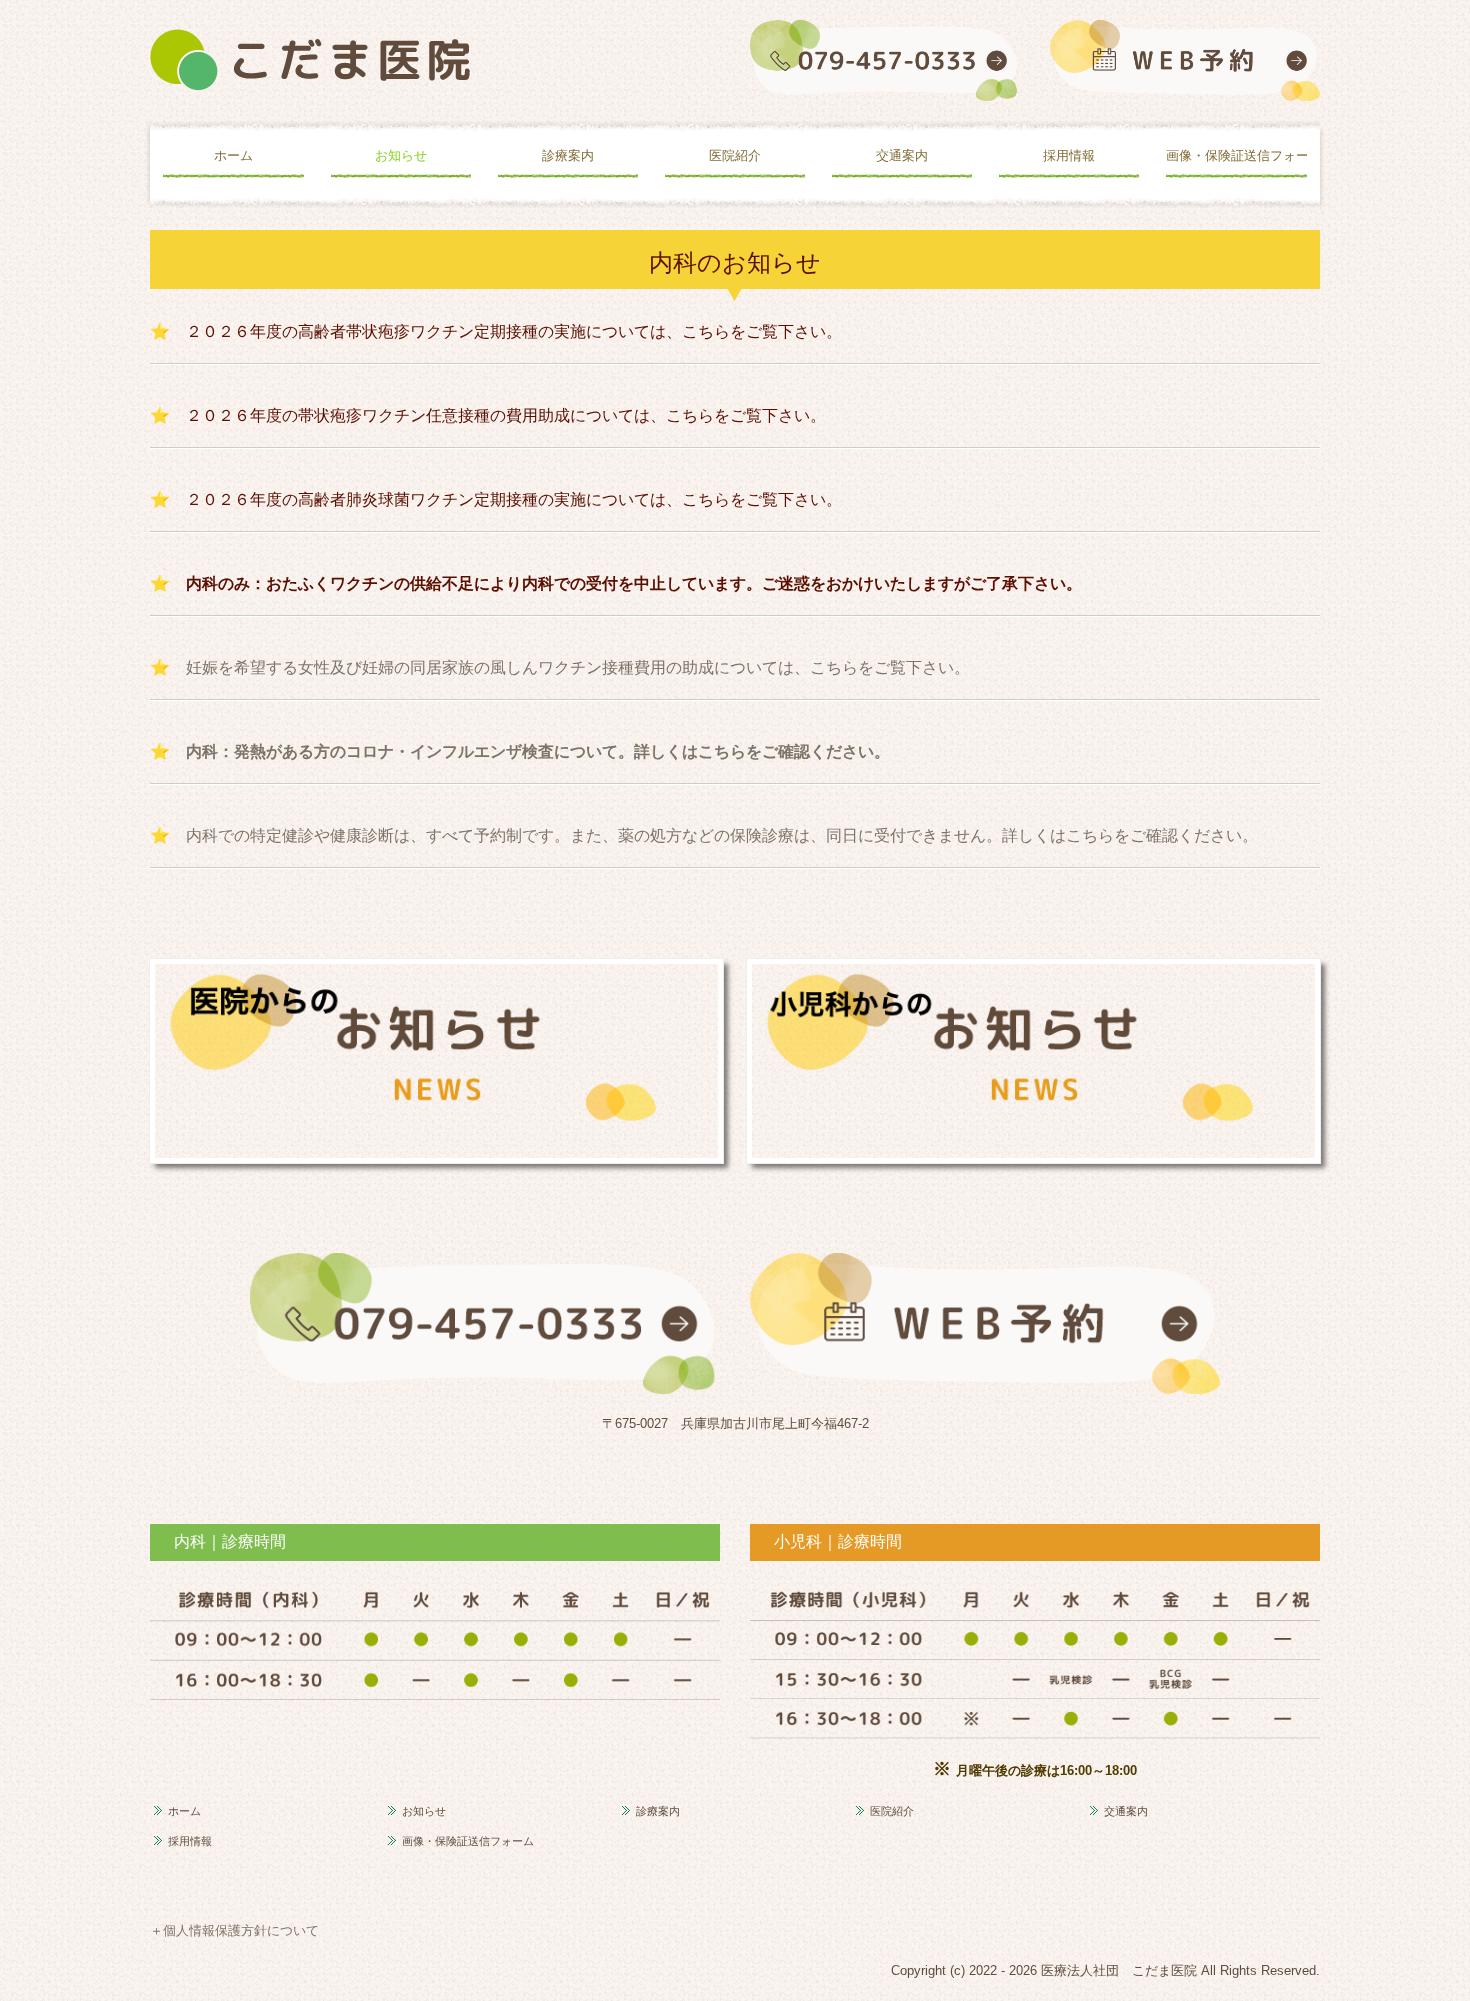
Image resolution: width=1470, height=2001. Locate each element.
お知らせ (401, 155)
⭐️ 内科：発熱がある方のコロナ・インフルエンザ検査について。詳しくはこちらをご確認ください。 (520, 751)
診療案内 (568, 155)
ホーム (233, 155)
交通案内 (902, 155)
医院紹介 (735, 155)
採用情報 (1069, 155)
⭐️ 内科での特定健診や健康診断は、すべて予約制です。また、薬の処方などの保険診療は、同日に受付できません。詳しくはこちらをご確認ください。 (704, 835)
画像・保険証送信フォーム (1236, 155)
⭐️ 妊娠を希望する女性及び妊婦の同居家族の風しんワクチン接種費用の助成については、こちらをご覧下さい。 (560, 667)
